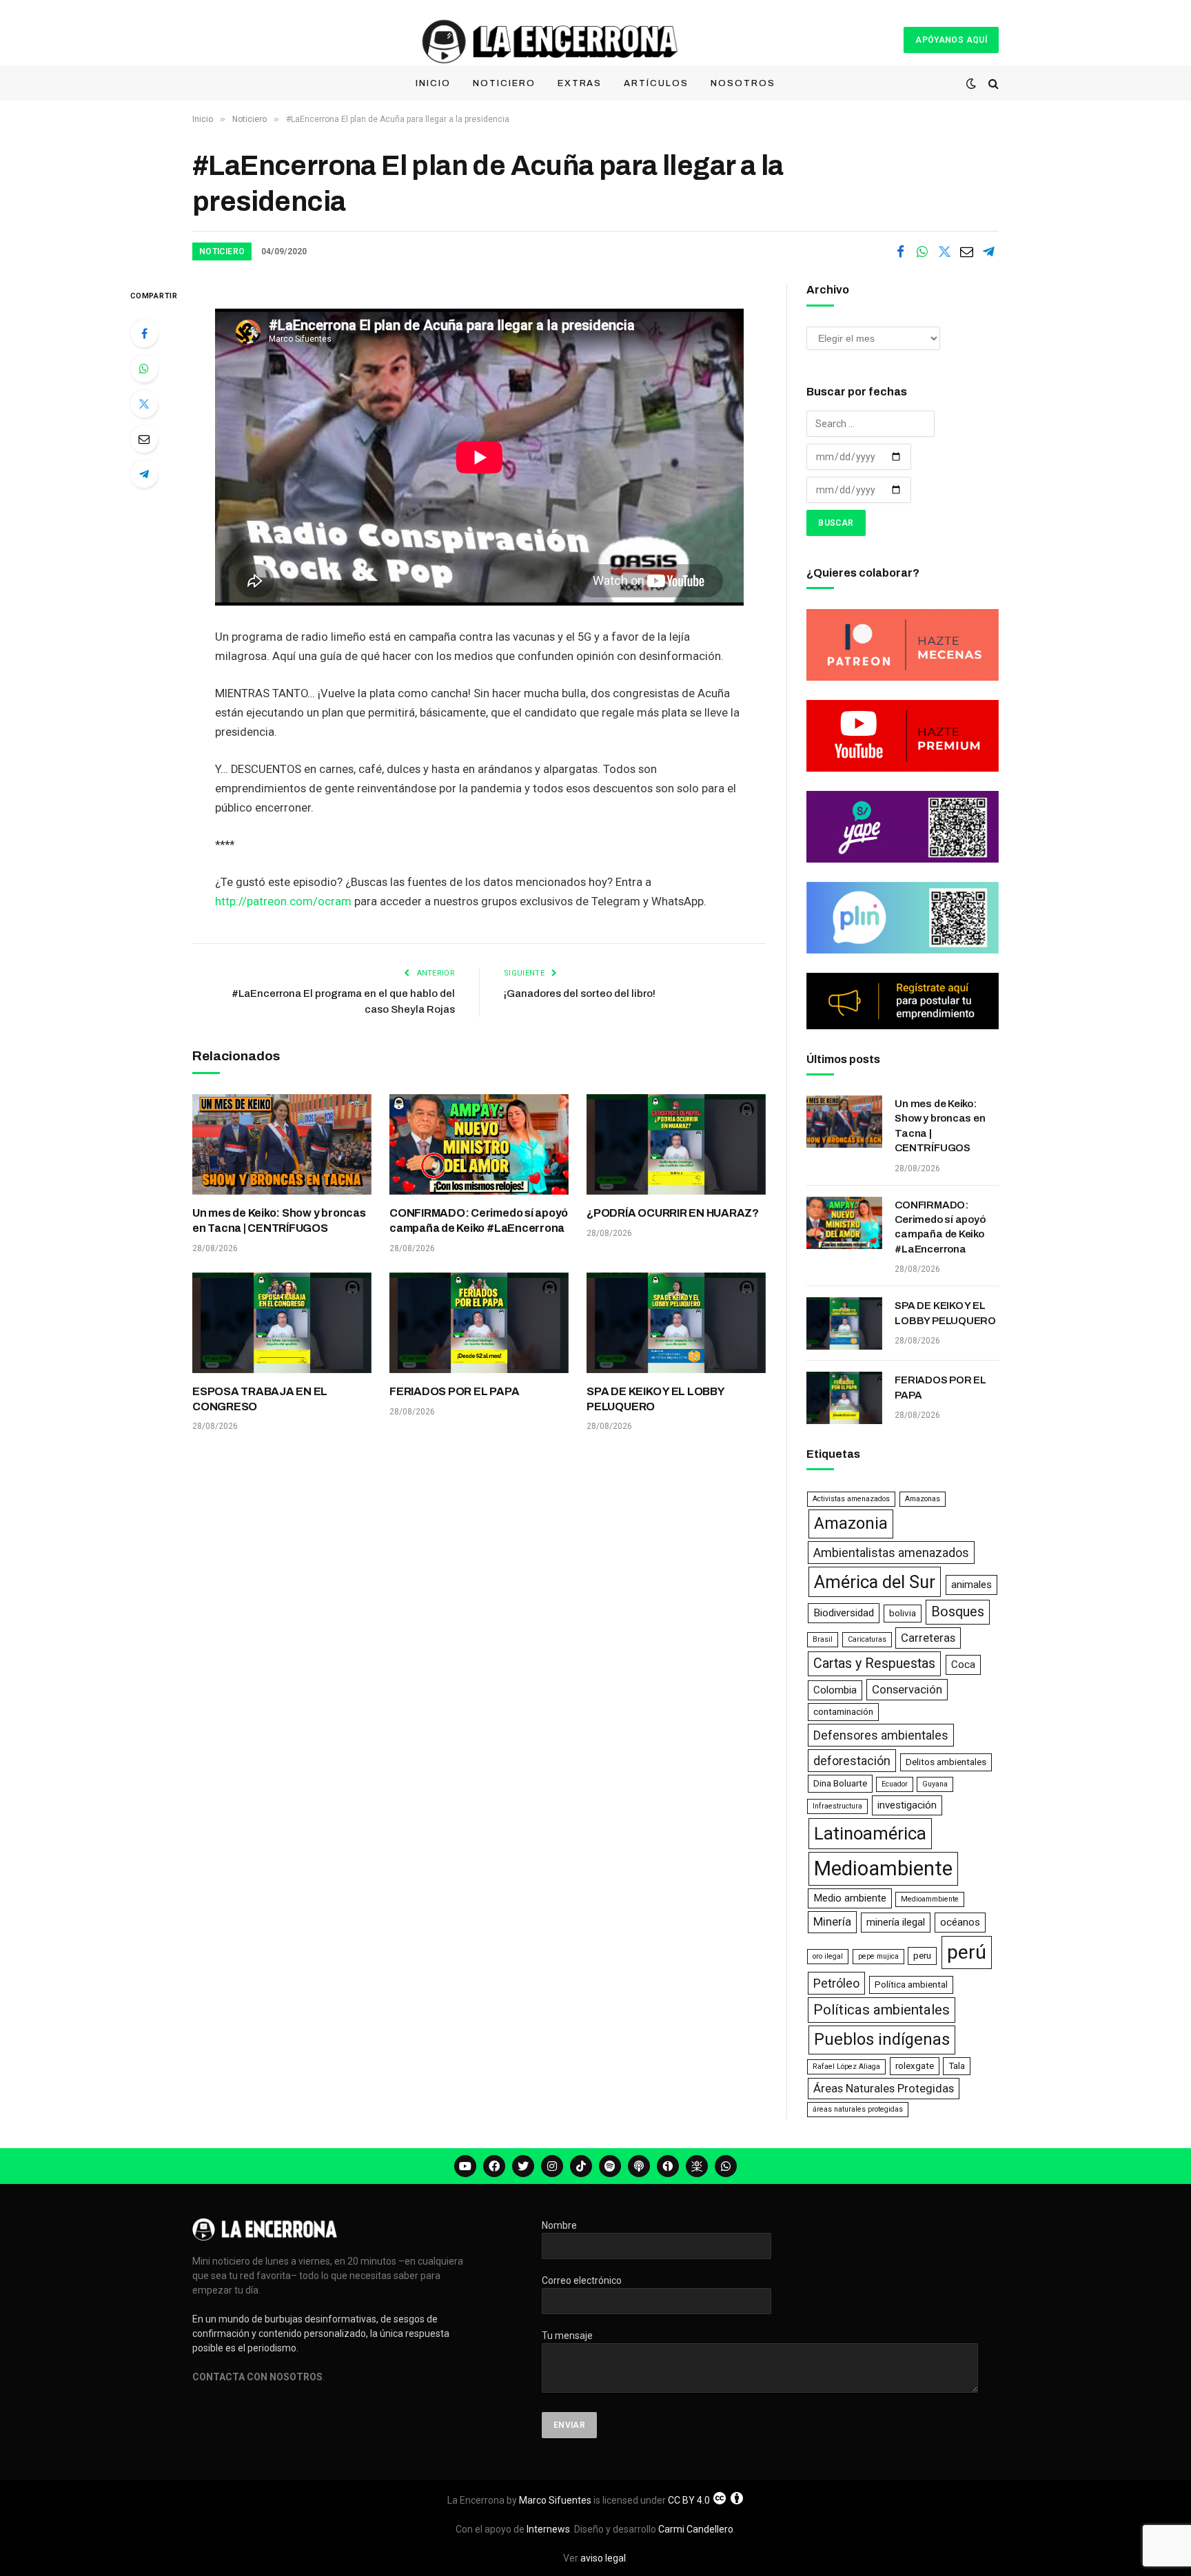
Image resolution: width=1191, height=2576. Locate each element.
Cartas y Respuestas (874, 1663)
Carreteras (928, 1638)
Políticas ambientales (882, 2010)
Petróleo (836, 1983)
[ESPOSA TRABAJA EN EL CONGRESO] (282, 1323)
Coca (963, 1665)
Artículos (656, 83)
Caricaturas (867, 1639)
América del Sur (875, 1582)
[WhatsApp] (144, 369)
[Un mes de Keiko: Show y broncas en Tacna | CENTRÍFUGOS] (282, 1144)
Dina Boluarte (840, 1783)
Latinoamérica (870, 1833)
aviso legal (603, 2558)
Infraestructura (837, 1806)
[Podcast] (639, 2166)
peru (922, 1956)
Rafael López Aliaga (846, 2067)
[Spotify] (610, 2166)
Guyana (935, 1784)
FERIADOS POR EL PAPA (454, 1391)
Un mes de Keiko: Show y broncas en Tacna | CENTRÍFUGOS (279, 1220)
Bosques (958, 1612)
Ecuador (895, 1784)
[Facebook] (144, 333)
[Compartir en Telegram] (988, 251)
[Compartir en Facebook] (900, 251)
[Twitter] (144, 404)
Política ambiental (911, 1985)
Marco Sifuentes (555, 2500)
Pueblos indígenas (882, 2039)
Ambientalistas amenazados (891, 1553)
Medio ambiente (850, 1898)
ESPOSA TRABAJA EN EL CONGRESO (260, 1399)
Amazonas (923, 1499)
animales (971, 1585)
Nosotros (743, 83)
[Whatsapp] (726, 2166)
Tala (957, 2066)
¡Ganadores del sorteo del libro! (580, 993)
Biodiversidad (844, 1613)
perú (967, 1952)
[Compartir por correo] (966, 251)
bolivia (903, 1613)
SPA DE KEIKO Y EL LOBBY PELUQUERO (655, 1399)
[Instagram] (552, 2166)
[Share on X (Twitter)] (944, 251)
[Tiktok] (581, 2166)
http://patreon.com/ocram (283, 901)
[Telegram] (144, 474)
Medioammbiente (930, 1899)
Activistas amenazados (851, 1499)
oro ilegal (828, 1956)
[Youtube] (465, 2166)
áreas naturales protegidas (858, 2109)
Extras (580, 83)
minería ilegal (896, 1922)
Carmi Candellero (696, 2529)
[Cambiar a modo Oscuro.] (971, 83)
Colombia (835, 1690)
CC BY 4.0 (689, 2500)
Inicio (433, 83)
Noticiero (504, 83)
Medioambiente (883, 1868)
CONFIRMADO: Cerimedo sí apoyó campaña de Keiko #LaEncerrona (479, 1220)
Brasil (823, 1639)
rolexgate (915, 2066)
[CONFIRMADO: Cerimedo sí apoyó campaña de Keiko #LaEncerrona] (479, 1144)
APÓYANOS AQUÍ (951, 40)
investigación (907, 1805)
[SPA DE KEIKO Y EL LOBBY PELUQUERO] (676, 1323)
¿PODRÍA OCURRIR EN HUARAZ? (673, 1213)
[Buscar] (992, 84)
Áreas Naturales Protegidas (884, 2088)
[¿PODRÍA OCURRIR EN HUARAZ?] (676, 1144)
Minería (832, 1921)
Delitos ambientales (946, 1762)
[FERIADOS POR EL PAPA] (479, 1323)
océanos (960, 1922)
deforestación (852, 1761)
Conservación (907, 1689)
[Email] (144, 439)
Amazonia (851, 1523)
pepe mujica (878, 1956)
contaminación (843, 1712)
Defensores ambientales (881, 1735)
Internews (548, 2529)
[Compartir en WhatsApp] (922, 251)
